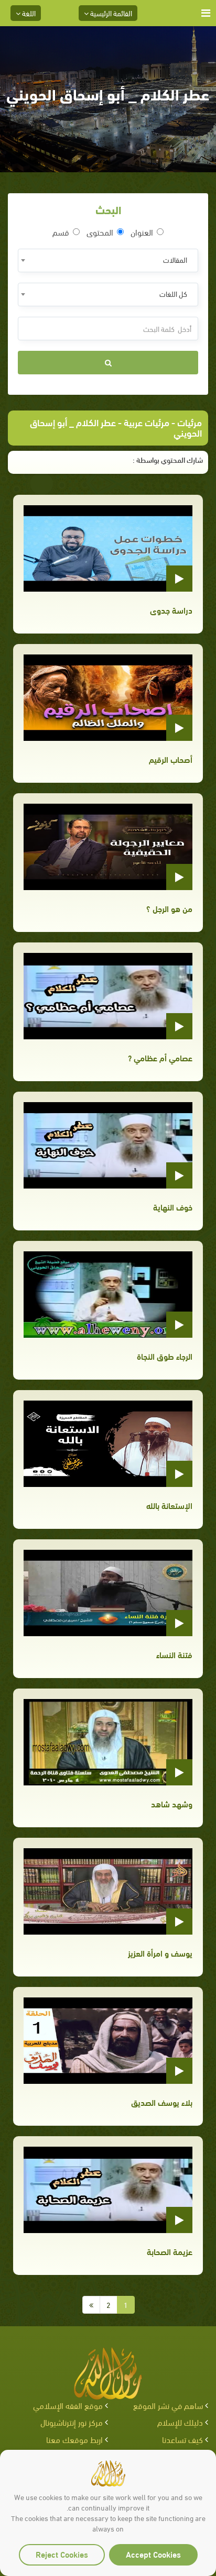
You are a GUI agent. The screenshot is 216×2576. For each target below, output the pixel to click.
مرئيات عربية (147, 422)
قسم (61, 232)
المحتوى (100, 232)
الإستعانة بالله (169, 1505)
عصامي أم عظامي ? (160, 1057)
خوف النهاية (173, 1207)
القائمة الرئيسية (110, 13)
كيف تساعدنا (182, 2439)
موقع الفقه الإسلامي (68, 2405)
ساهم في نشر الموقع (168, 2405)
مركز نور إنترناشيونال (72, 2422)
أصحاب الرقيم (171, 759)
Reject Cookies (62, 2554)
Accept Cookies (153, 2554)
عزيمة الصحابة (170, 2251)
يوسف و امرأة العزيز (160, 1953)
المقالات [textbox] (175, 259)
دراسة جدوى (171, 610)
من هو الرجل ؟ (169, 908)
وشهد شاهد (172, 1803)
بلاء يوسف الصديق (162, 2102)
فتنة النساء (174, 1654)
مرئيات (190, 422)
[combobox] (108, 260)
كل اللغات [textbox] (173, 293)
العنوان (142, 232)
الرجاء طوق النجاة (165, 1356)
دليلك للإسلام (180, 2422)
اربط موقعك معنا (74, 2439)
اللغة (28, 13)
